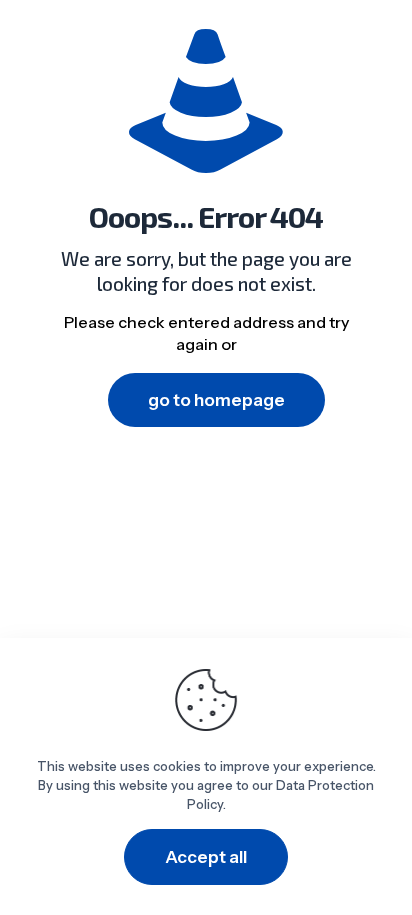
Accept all (206, 857)
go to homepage (216, 400)
